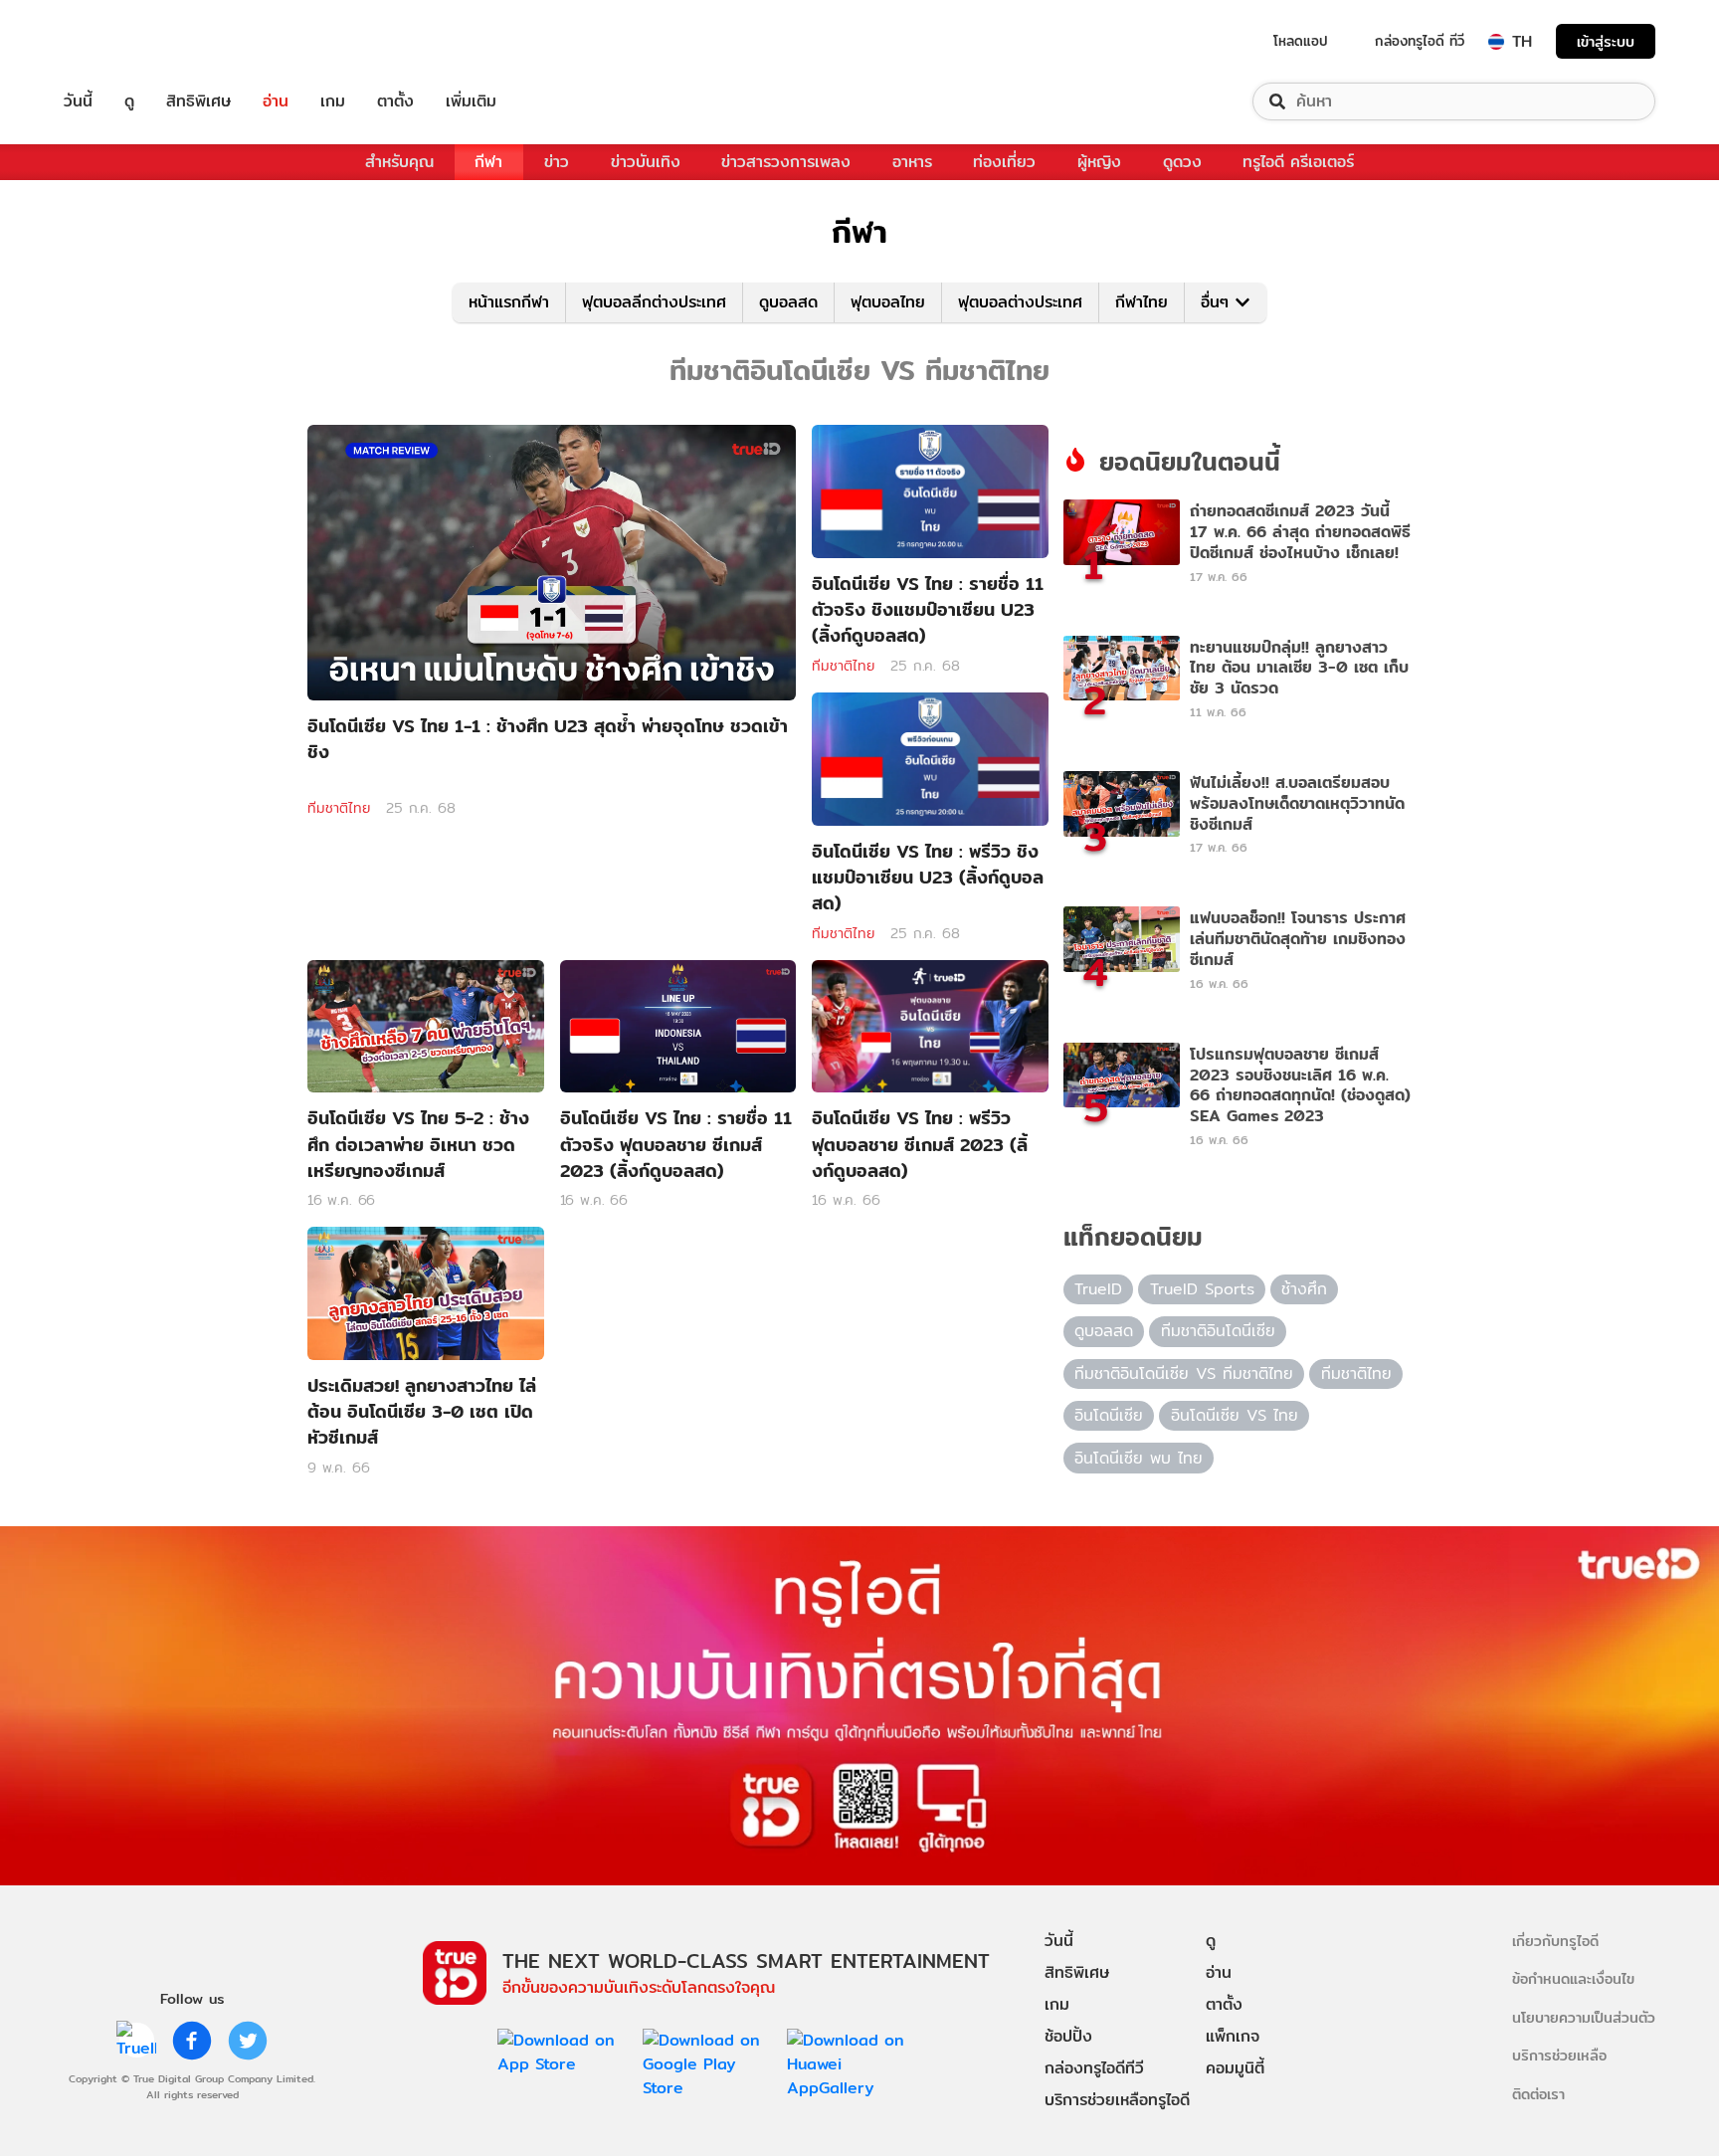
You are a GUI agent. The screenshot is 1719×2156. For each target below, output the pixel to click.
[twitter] (248, 2041)
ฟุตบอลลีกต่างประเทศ (654, 302)
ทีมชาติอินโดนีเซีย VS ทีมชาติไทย (1184, 1373)
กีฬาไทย (1142, 302)
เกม (333, 101)
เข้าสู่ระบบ (1606, 41)
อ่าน (276, 101)
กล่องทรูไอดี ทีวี (1420, 41)
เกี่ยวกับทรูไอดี (1555, 1941)
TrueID (123, 41)
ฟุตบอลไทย (888, 302)
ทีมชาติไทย (339, 808)
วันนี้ (78, 101)
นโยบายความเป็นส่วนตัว (1584, 2017)
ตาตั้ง (395, 101)
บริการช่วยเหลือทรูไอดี (1117, 2100)
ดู (129, 101)
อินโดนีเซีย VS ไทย (1235, 1415)
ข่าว (557, 162)
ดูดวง (1182, 162)
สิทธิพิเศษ (198, 101)
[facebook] (192, 2041)
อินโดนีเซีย (1109, 1415)
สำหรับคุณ (399, 162)
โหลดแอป (1301, 41)
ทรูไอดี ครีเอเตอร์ (1298, 162)
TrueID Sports (1202, 1289)
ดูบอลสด (788, 302)
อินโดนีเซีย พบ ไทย (1139, 1458)
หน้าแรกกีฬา (509, 302)
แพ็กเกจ (1233, 2036)
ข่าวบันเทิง (646, 162)
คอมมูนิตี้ (1235, 2068)
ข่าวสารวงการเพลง (786, 162)
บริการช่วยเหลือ (1559, 2055)
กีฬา (488, 162)
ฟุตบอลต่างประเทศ (1020, 302)
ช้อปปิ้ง (1068, 2036)
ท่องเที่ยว (1004, 162)
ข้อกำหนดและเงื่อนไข (1573, 1978)
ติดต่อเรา (1538, 2094)
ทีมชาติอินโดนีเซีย (1218, 1331)
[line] (136, 2041)
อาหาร (912, 162)
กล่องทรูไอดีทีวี (1094, 2068)
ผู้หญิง (1099, 162)
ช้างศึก (1304, 1289)
